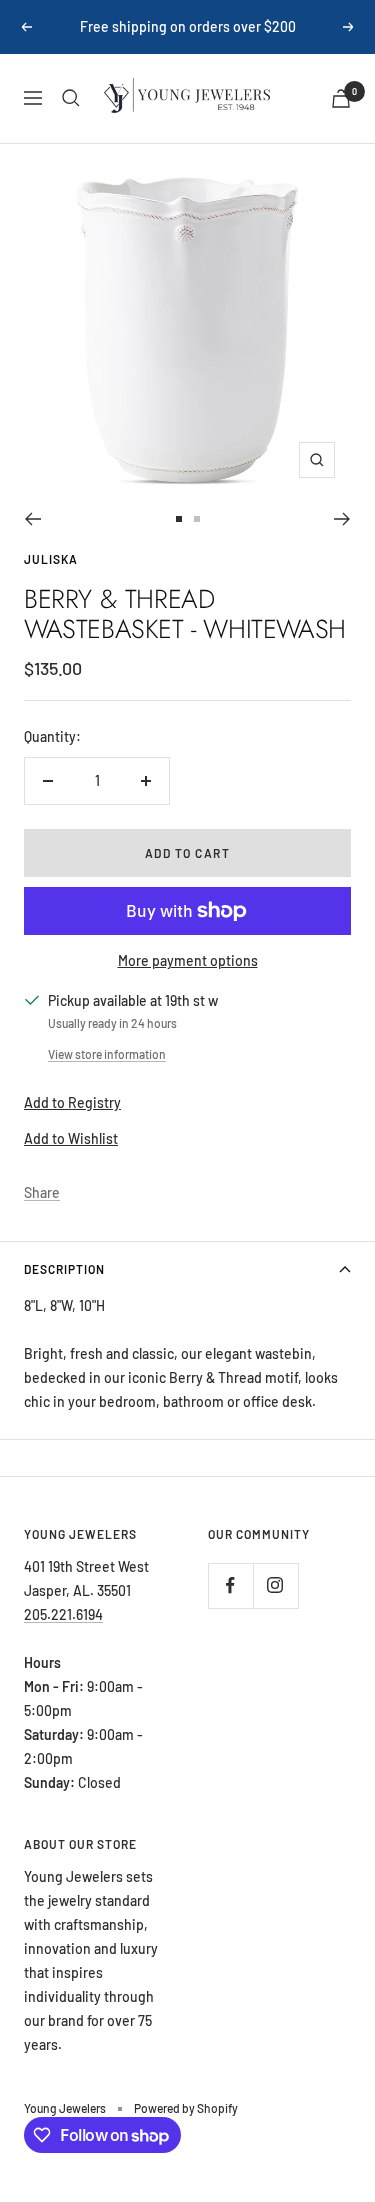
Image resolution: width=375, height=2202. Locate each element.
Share (42, 1192)
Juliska (51, 559)
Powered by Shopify (186, 2108)
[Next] (342, 519)
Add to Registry (72, 1102)
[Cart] (341, 98)
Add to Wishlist (71, 1138)
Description (64, 1269)
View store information (107, 1054)
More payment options (188, 960)
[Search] (71, 98)
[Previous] (32, 519)
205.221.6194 (63, 1614)
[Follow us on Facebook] (230, 1585)
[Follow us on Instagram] (275, 1585)
